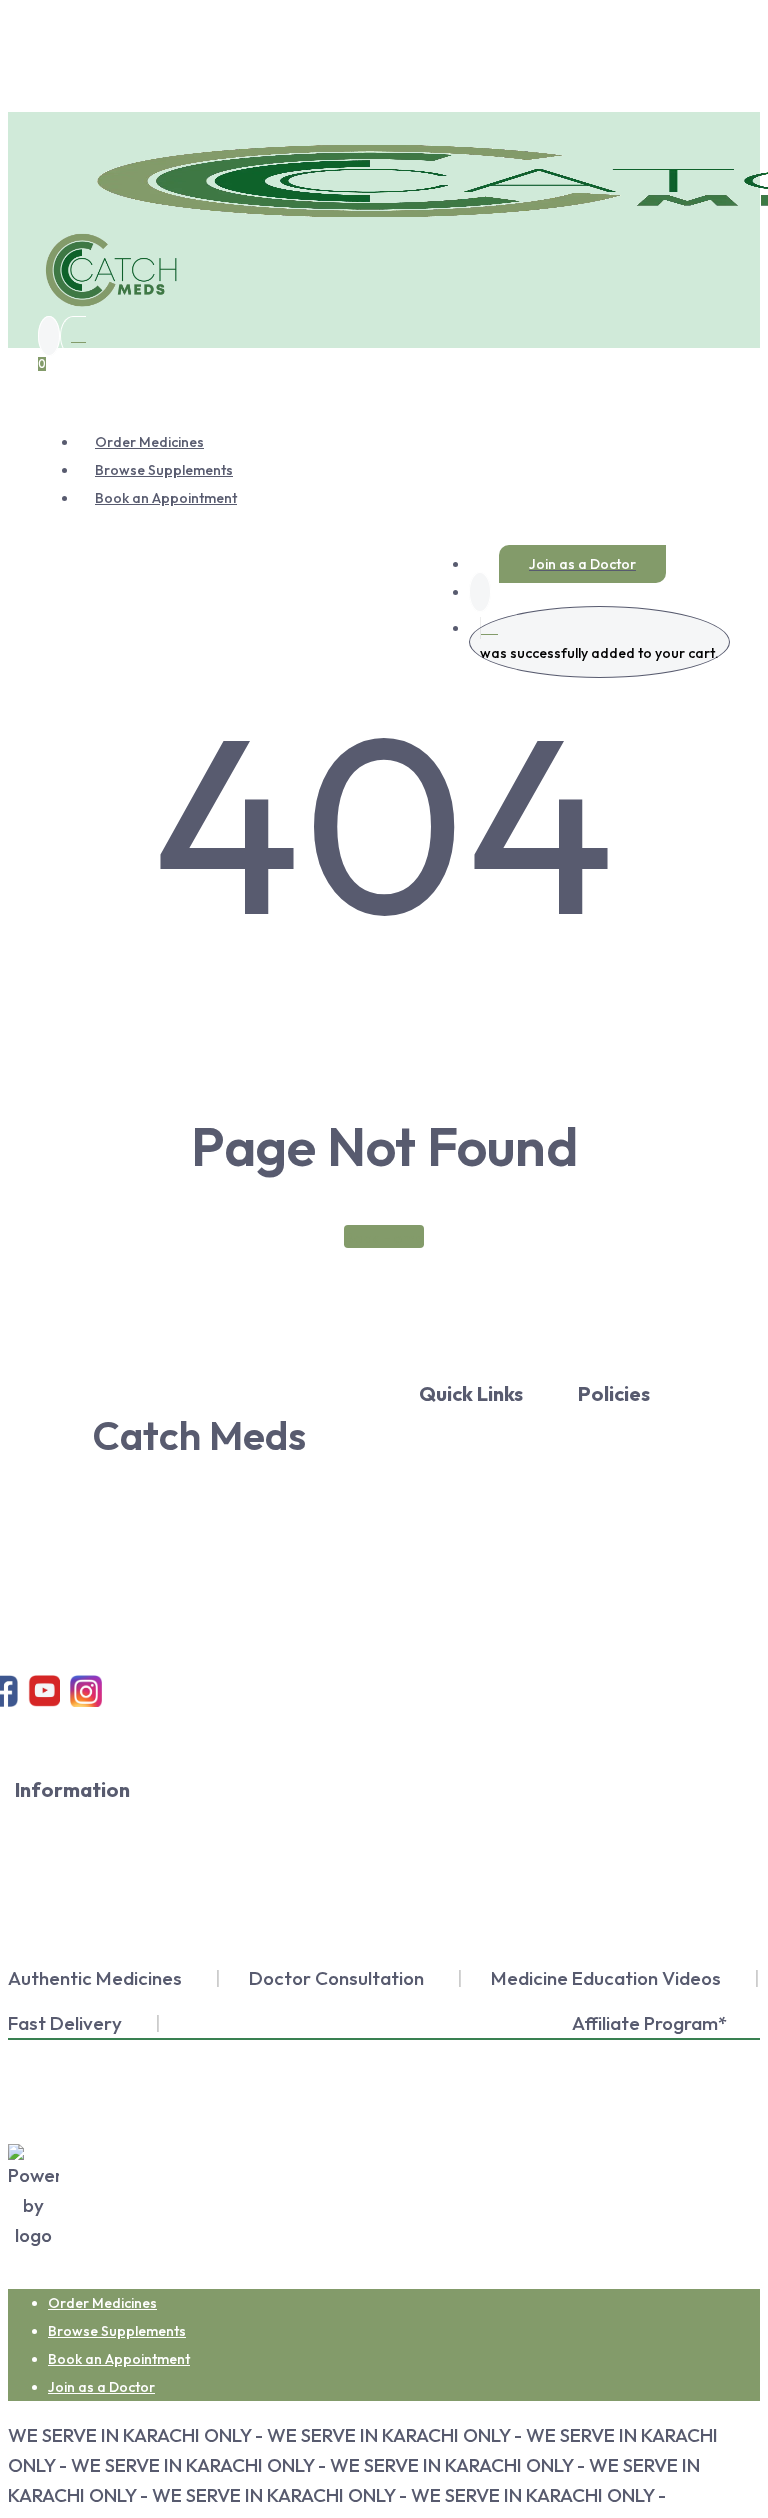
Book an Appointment (119, 2359)
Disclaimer (92, 1891)
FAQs (92, 1934)
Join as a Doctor (101, 2387)
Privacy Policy (634, 1424)
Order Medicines (102, 2303)
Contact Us (490, 1538)
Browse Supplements (117, 2331)
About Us (490, 1424)
